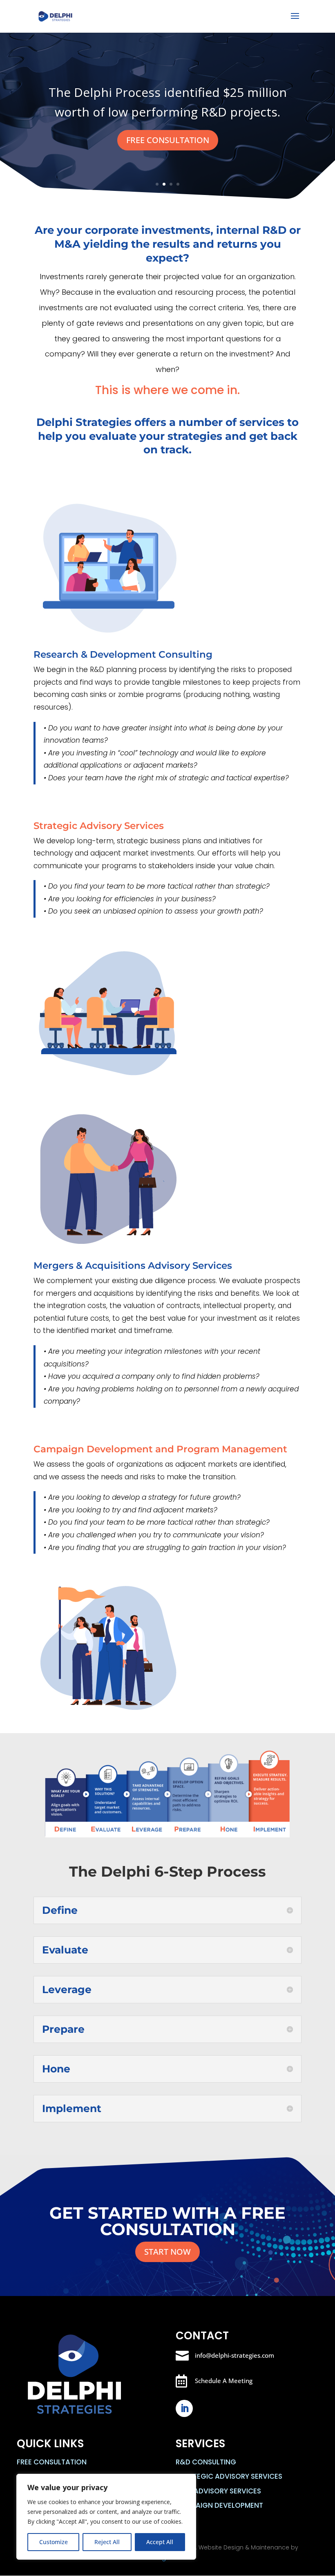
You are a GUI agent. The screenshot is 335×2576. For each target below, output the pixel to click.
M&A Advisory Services (218, 2491)
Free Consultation (52, 2462)
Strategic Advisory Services (229, 2476)
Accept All (160, 2542)
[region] (106, 2517)
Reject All (107, 2542)
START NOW (167, 2252)
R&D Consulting (206, 2462)
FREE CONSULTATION (168, 140)
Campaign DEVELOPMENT (219, 2505)
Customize (54, 2542)
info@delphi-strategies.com (234, 2355)
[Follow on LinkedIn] (184, 2408)
